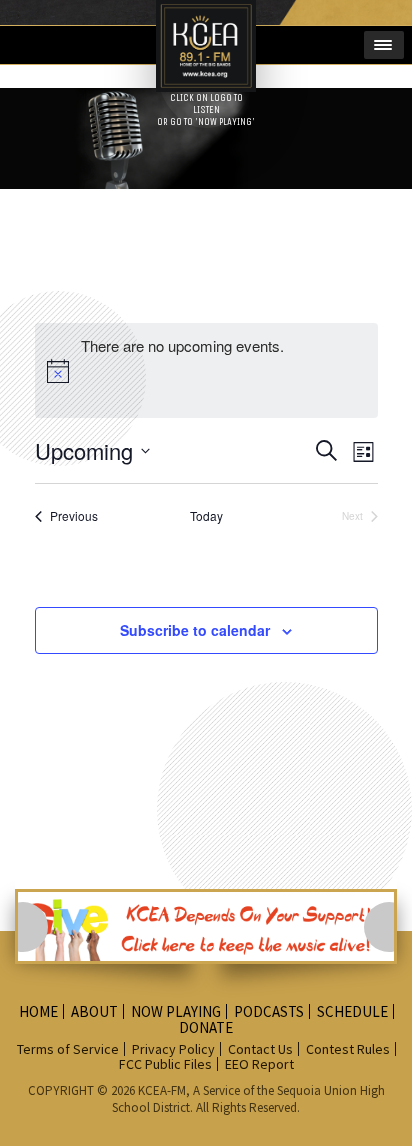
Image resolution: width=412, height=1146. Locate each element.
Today (206, 516)
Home (38, 1011)
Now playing (176, 1011)
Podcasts (269, 1011)
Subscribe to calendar (195, 630)
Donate (206, 1027)
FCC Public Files (165, 1064)
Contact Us (260, 1049)
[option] (206, 926)
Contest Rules (348, 1049)
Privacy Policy (173, 1049)
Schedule (352, 1011)
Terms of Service (68, 1049)
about (94, 1011)
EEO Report (259, 1064)
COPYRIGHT (62, 1090)
